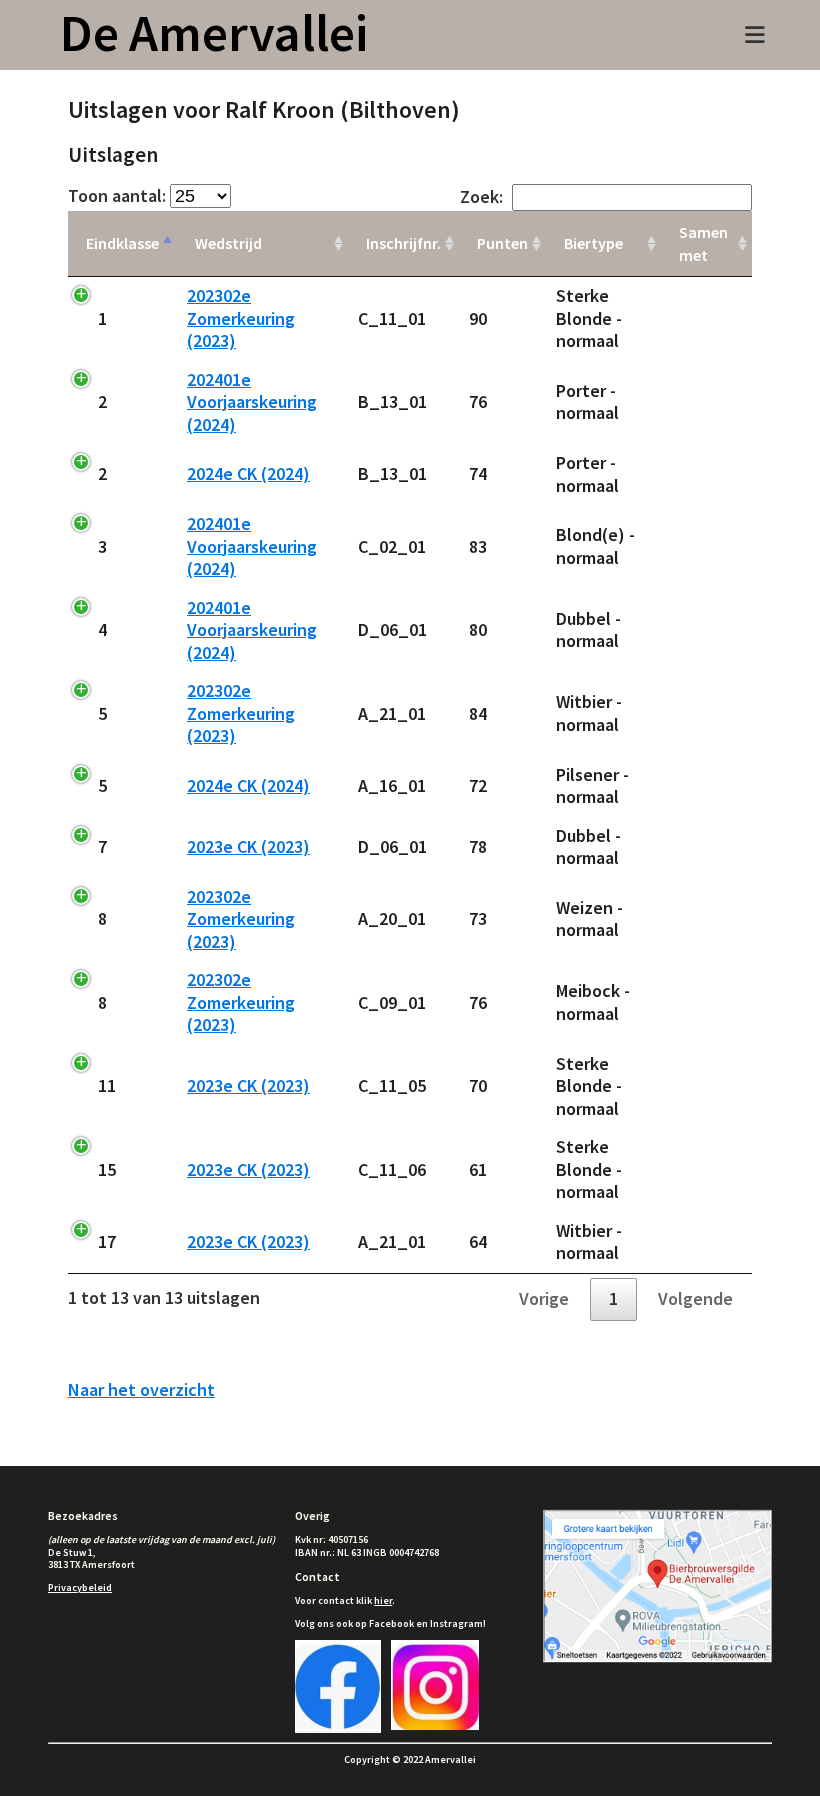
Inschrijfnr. (403, 243)
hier (383, 1600)
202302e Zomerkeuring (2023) (241, 318)
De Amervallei (214, 32)
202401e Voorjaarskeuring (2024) (252, 402)
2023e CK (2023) (248, 846)
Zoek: (481, 196)
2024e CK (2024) (248, 473)
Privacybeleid (80, 1587)
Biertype (593, 243)
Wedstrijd (228, 243)
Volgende (695, 1298)
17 (107, 1241)
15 (107, 1169)
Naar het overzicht (141, 1389)
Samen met (703, 243)
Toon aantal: (119, 195)
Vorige (544, 1298)
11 (107, 1085)
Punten (502, 243)
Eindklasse (122, 243)
